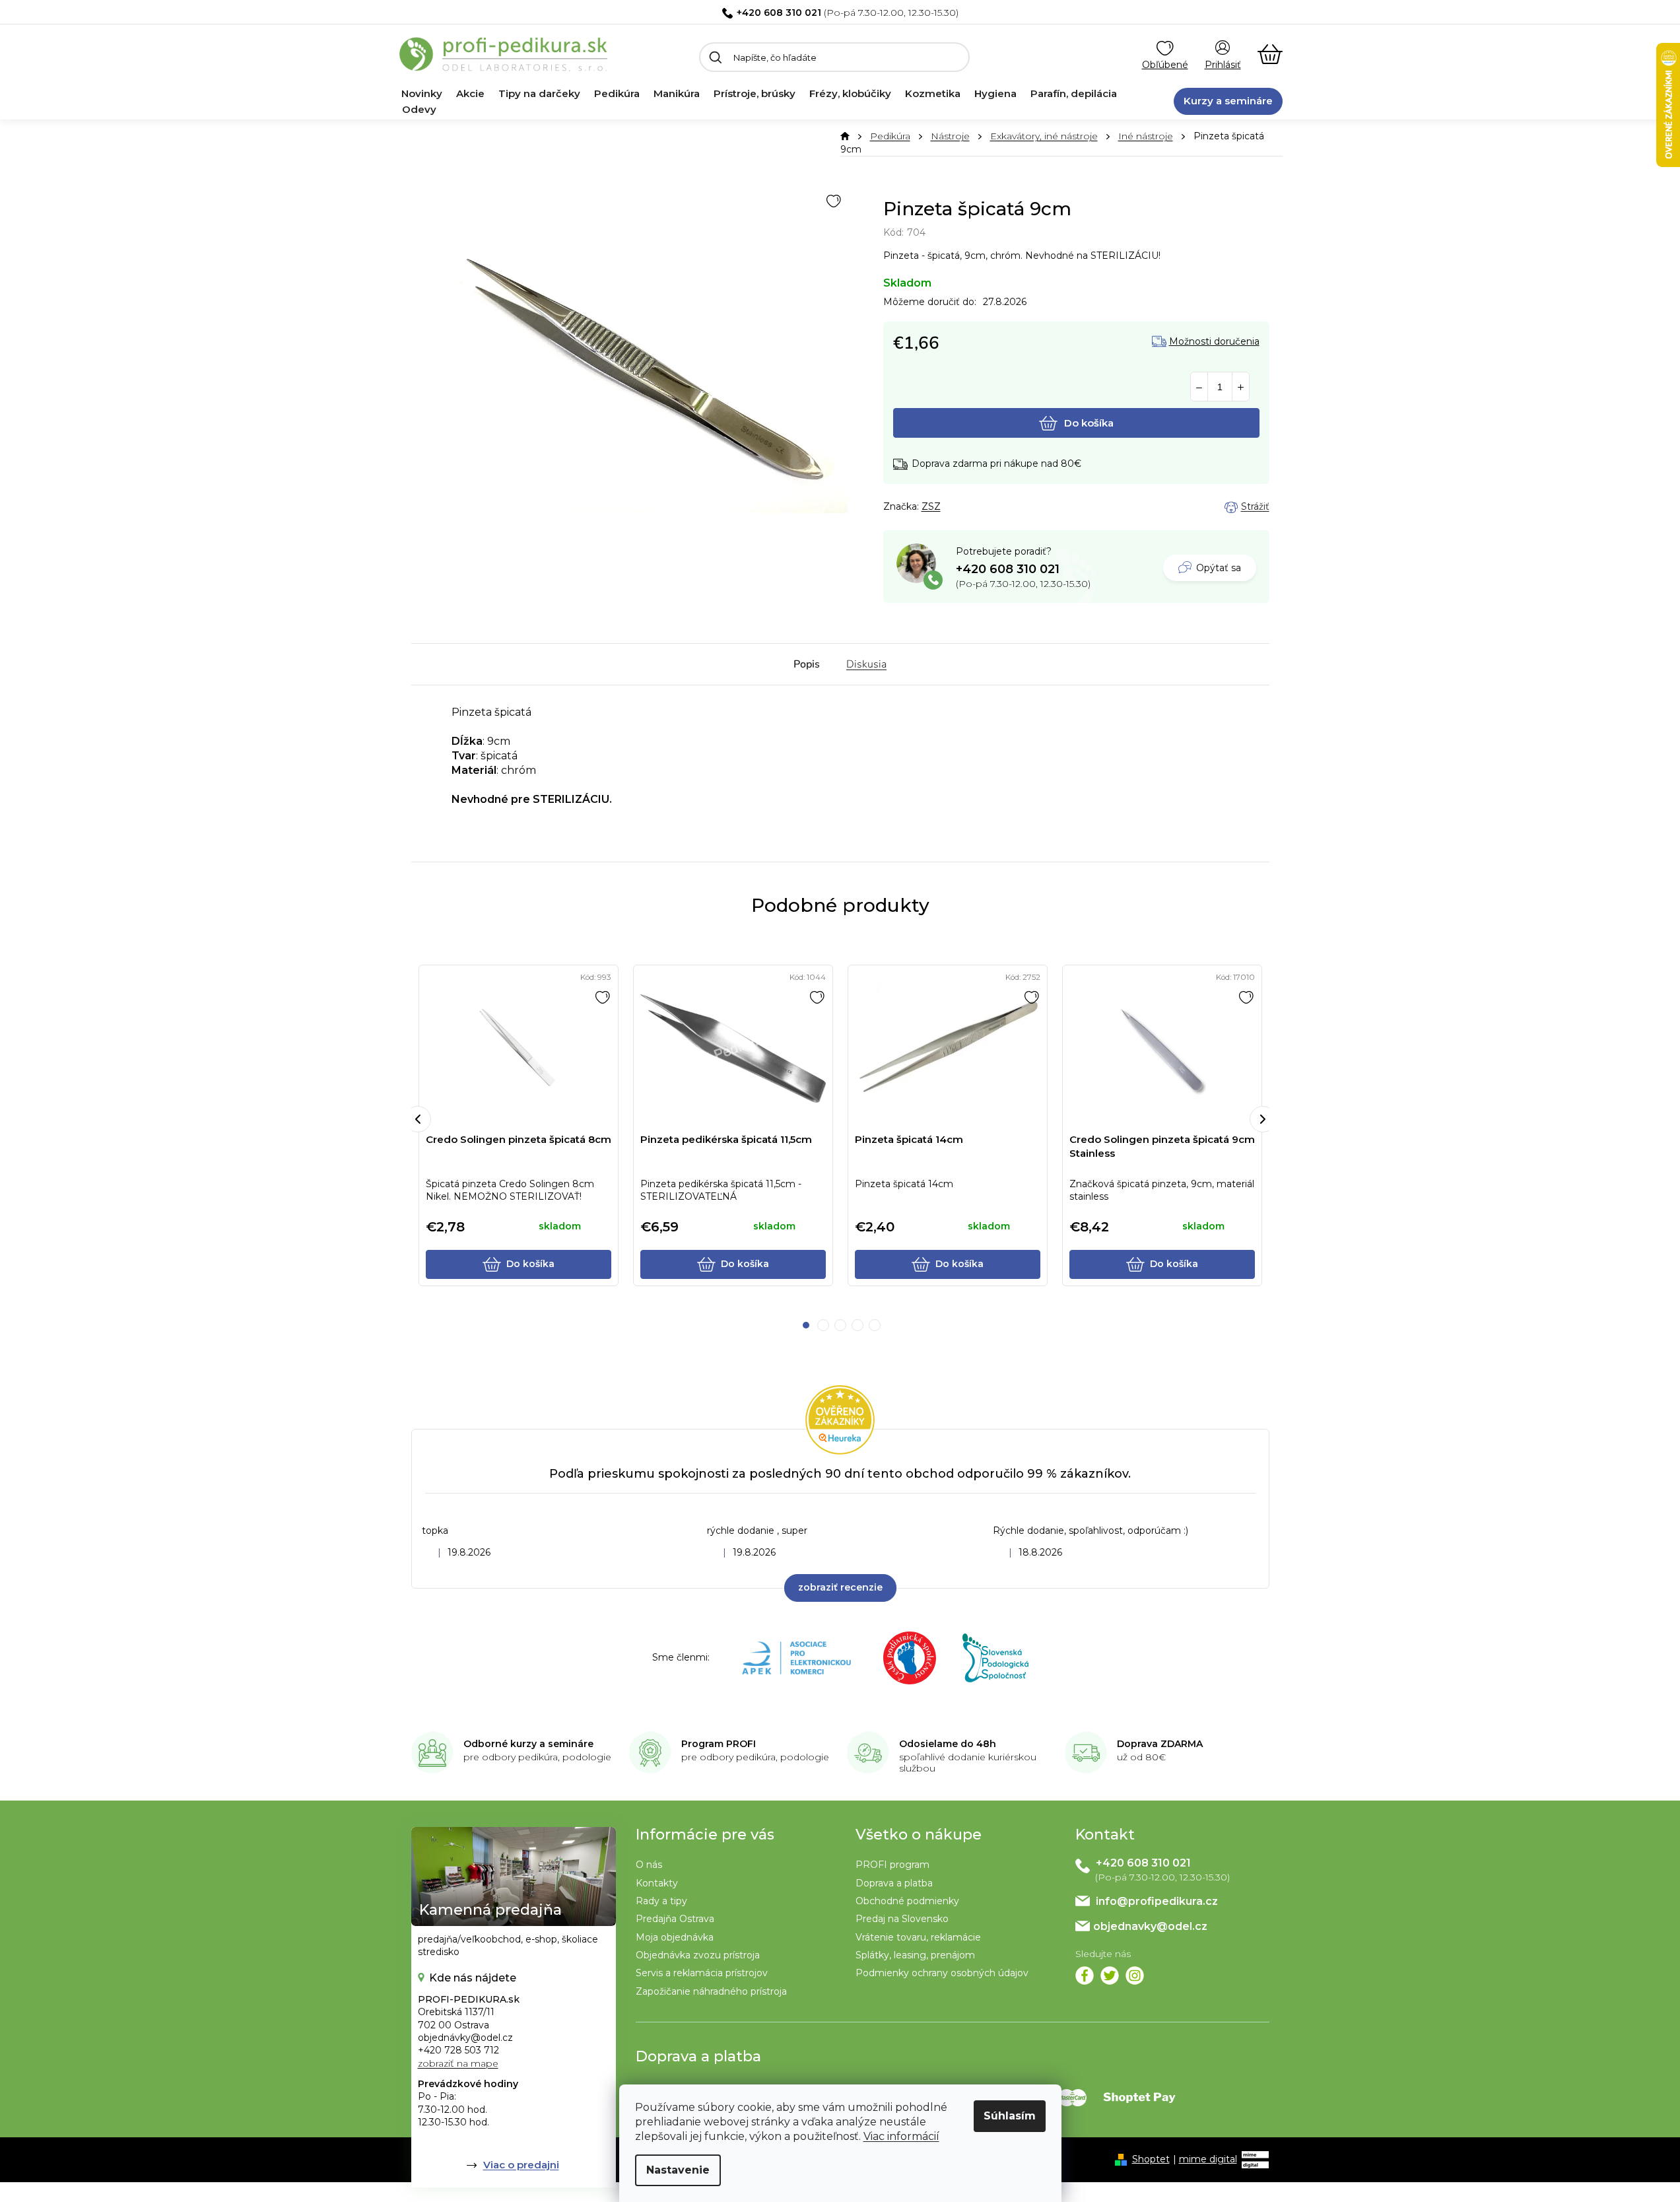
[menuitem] (422, 94)
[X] (1110, 1976)
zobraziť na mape (458, 2063)
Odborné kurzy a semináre (528, 1744)
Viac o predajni (521, 2165)
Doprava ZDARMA (1160, 1744)
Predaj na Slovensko (902, 1919)
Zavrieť (976, 507)
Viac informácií (901, 2136)
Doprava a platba (894, 1883)
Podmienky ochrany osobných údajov (942, 1973)
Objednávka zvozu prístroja (698, 1955)
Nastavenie (678, 2170)
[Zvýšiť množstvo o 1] (1241, 387)
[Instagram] (1135, 1976)
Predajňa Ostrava (675, 1919)
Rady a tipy (661, 1901)
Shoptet (1151, 2159)
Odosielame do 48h (948, 1744)
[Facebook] (1085, 1976)
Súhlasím (1010, 2116)
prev (418, 1119)
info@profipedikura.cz (1157, 1901)
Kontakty (657, 1883)
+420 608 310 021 (779, 13)
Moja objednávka (675, 1937)
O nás (649, 1865)
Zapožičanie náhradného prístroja (711, 1991)
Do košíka (1089, 423)
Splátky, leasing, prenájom (915, 1955)
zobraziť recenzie (840, 1587)
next (1263, 1119)
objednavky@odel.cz (1150, 1926)
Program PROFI (719, 1744)
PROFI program (892, 1865)
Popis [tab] (807, 664)
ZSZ (931, 506)
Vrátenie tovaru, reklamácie (918, 1937)
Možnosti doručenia (1214, 342)
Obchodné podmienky (907, 1901)
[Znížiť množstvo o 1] (1199, 387)
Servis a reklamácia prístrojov (702, 1973)
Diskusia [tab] (866, 664)
